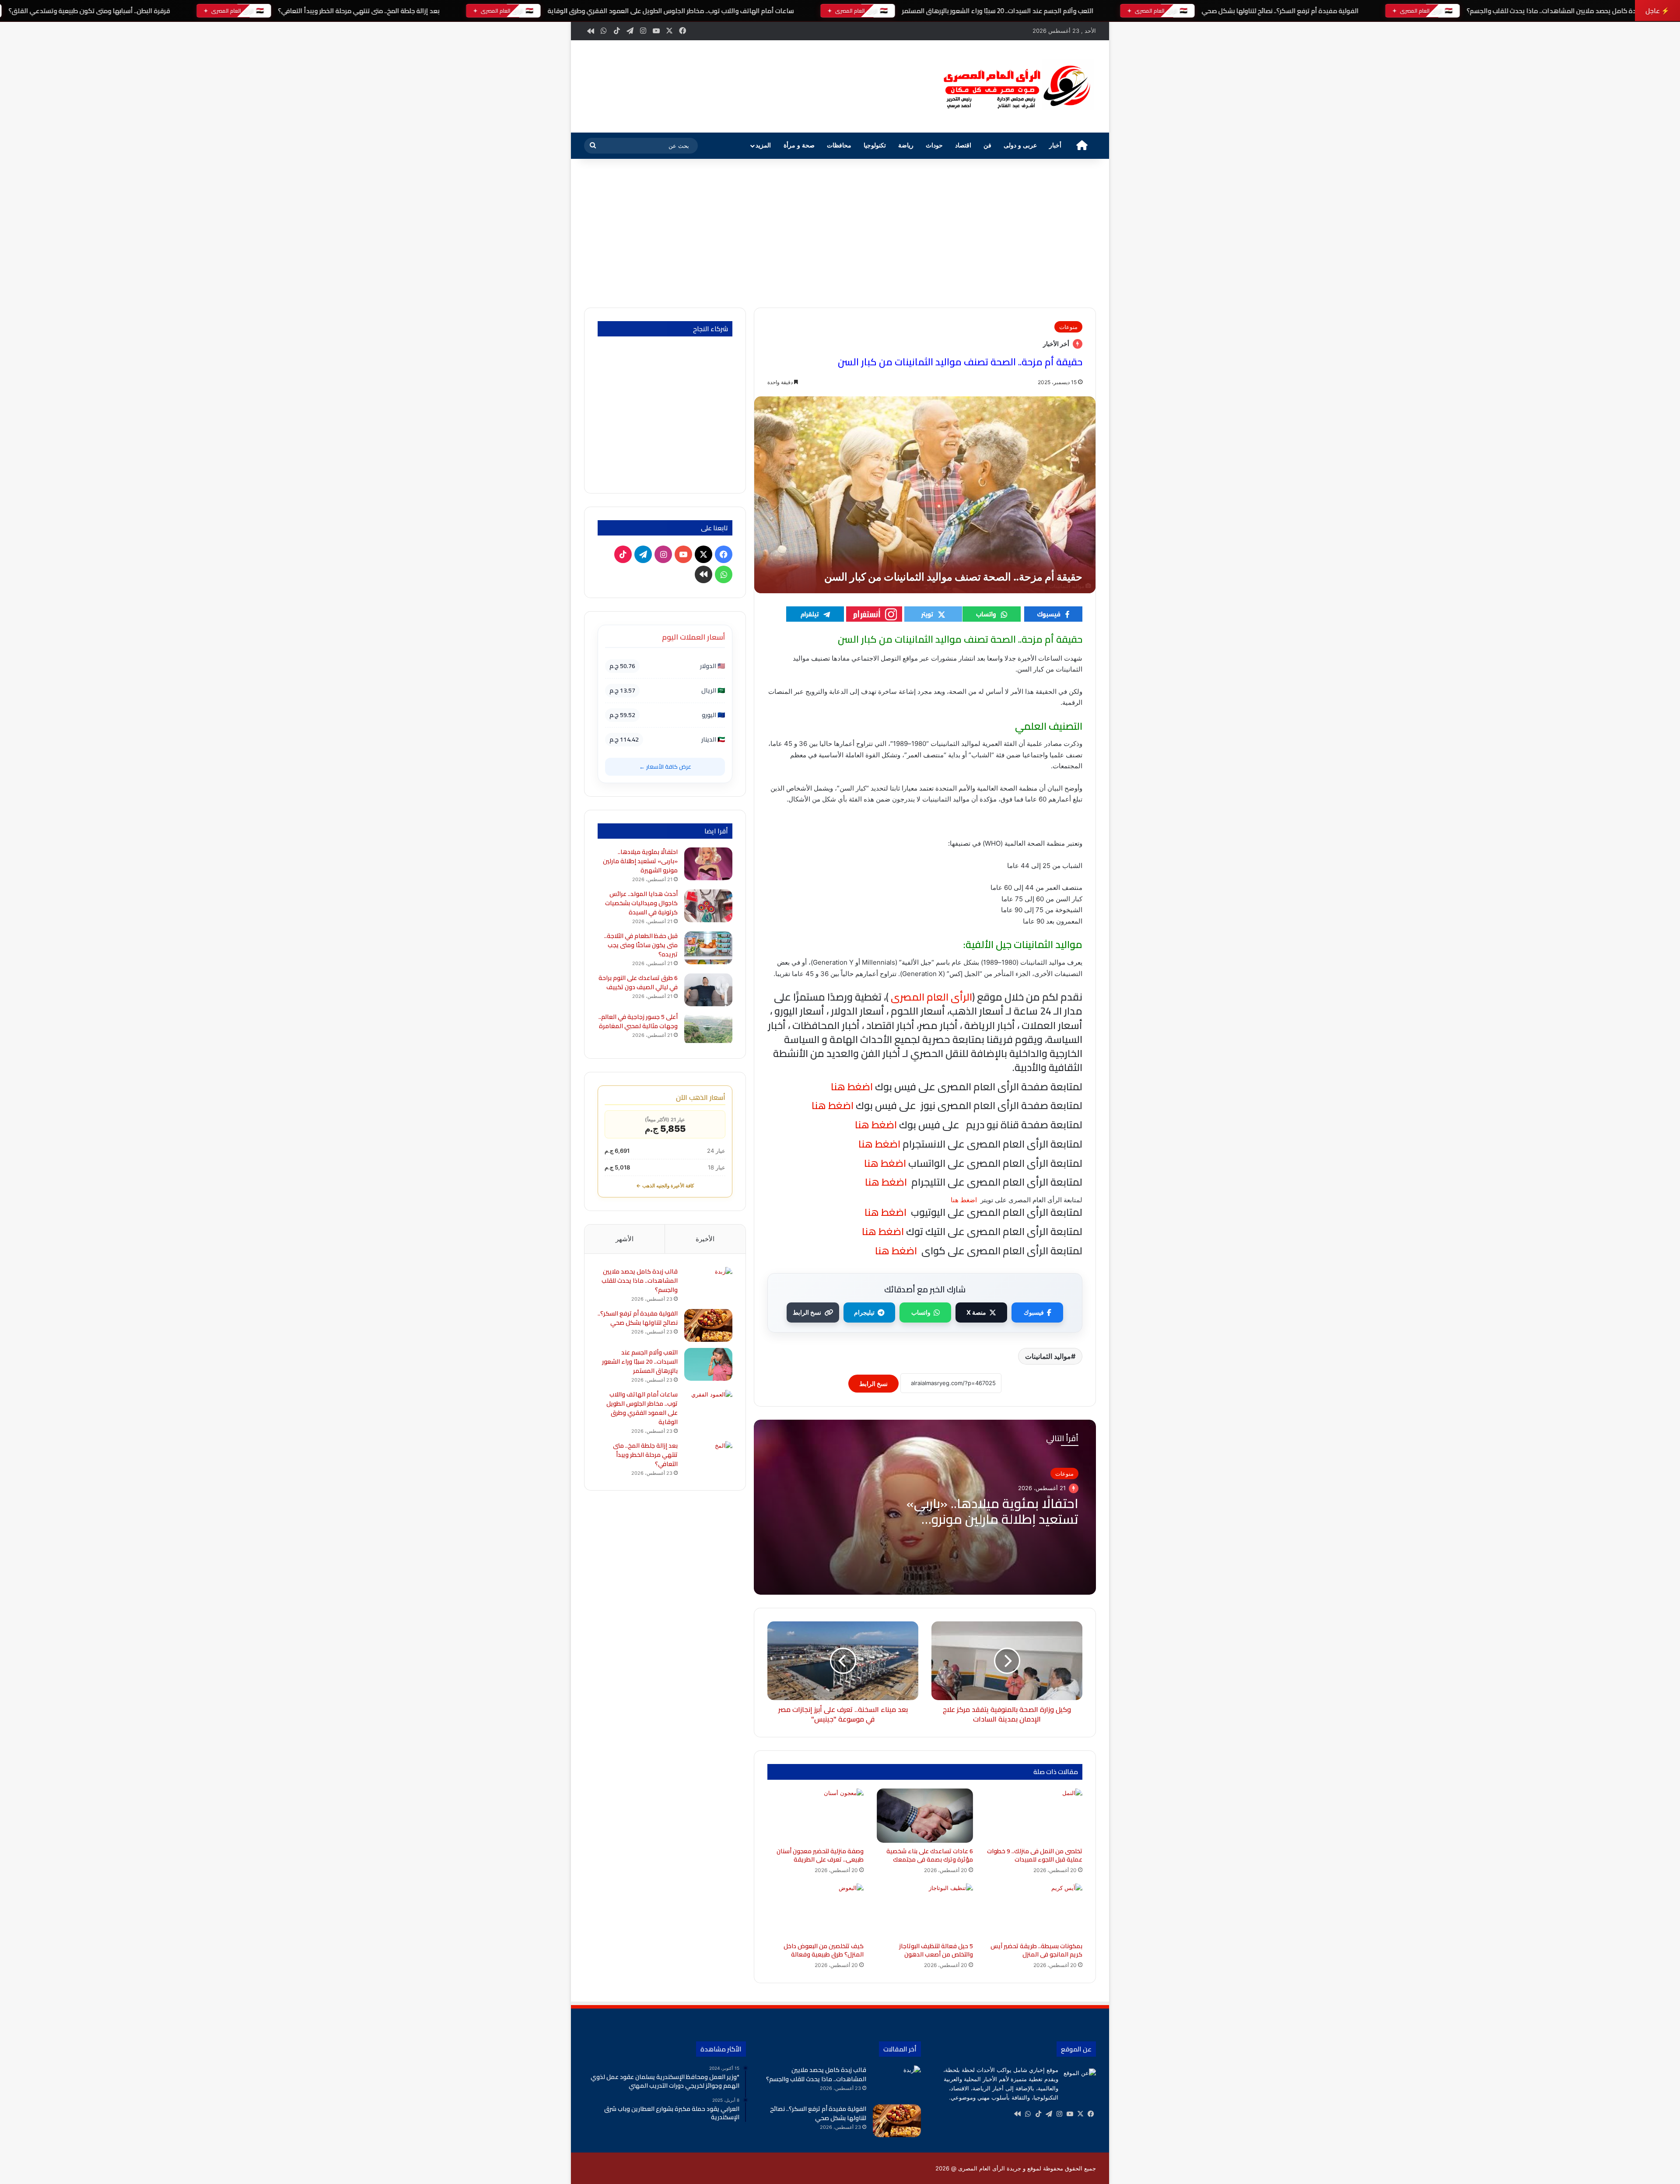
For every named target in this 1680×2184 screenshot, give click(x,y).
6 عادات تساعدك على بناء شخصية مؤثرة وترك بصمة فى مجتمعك (930, 1855)
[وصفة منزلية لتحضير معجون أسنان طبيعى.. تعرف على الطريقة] (815, 1816)
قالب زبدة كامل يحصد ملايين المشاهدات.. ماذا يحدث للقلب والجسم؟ (1560, 11)
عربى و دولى (1020, 145)
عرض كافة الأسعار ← (665, 766)
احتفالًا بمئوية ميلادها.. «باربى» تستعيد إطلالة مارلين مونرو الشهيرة (992, 1519)
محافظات (839, 145)
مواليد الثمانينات (1048, 1356)
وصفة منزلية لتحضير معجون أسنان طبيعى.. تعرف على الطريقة (820, 1855)
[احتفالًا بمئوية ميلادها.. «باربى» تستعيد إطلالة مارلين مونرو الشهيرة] (708, 864)
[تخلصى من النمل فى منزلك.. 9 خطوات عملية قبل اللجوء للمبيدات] (1034, 1816)
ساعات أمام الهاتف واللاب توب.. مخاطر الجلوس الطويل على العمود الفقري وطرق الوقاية (670, 11)
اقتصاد (963, 145)
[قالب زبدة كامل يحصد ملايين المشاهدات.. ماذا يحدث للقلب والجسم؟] (708, 1283)
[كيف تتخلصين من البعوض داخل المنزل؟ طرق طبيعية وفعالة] (815, 1911)
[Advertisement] (840, 233)
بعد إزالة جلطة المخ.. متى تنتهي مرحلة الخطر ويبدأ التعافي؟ (359, 11)
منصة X (976, 1312)
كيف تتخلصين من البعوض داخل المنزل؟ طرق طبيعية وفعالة (824, 1950)
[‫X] (1080, 2114)
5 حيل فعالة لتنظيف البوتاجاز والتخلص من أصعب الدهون (936, 1950)
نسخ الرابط (807, 1312)
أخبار (1055, 145)
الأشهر (625, 1239)
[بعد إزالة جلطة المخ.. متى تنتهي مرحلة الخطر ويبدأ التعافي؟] (708, 1458)
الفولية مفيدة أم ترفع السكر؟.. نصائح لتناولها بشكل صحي (1280, 11)
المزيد (763, 145)
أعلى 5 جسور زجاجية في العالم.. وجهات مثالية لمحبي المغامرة (638, 1021)
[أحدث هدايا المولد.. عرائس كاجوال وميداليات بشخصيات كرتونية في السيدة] (708, 906)
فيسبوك (1034, 1312)
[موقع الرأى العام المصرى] (1015, 86)
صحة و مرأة (799, 145)
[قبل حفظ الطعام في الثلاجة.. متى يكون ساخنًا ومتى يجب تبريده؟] (708, 948)
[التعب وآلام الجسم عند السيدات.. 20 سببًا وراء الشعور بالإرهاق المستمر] (708, 1364)
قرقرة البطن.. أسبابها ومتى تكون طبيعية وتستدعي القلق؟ (89, 11)
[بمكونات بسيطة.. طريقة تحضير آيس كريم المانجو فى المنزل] (1034, 1911)
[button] (914, 85)
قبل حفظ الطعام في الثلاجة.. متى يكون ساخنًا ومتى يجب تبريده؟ (641, 945)
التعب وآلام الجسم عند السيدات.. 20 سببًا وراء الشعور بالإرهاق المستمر (997, 11)
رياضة (906, 145)
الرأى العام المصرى (931, 997)
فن (987, 145)
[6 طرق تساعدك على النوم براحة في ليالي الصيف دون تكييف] (708, 990)
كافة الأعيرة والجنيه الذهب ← (665, 1186)
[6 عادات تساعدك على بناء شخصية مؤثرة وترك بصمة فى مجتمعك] (925, 1816)
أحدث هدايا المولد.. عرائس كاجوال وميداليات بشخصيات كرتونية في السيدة (641, 903)
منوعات (1068, 327)
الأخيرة (705, 1239)
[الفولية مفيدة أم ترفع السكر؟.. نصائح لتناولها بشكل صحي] (708, 1325)
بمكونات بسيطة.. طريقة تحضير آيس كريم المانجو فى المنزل (1036, 1950)
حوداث (934, 145)
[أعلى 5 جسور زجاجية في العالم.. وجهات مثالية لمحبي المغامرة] (708, 1029)
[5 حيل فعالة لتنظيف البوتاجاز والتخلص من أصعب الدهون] (925, 1911)
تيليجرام (864, 1312)
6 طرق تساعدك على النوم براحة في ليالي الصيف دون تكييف (638, 982)
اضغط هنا (878, 1144)
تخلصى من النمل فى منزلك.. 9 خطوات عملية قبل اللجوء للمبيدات (1035, 1855)
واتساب (921, 1312)
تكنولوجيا (875, 145)
